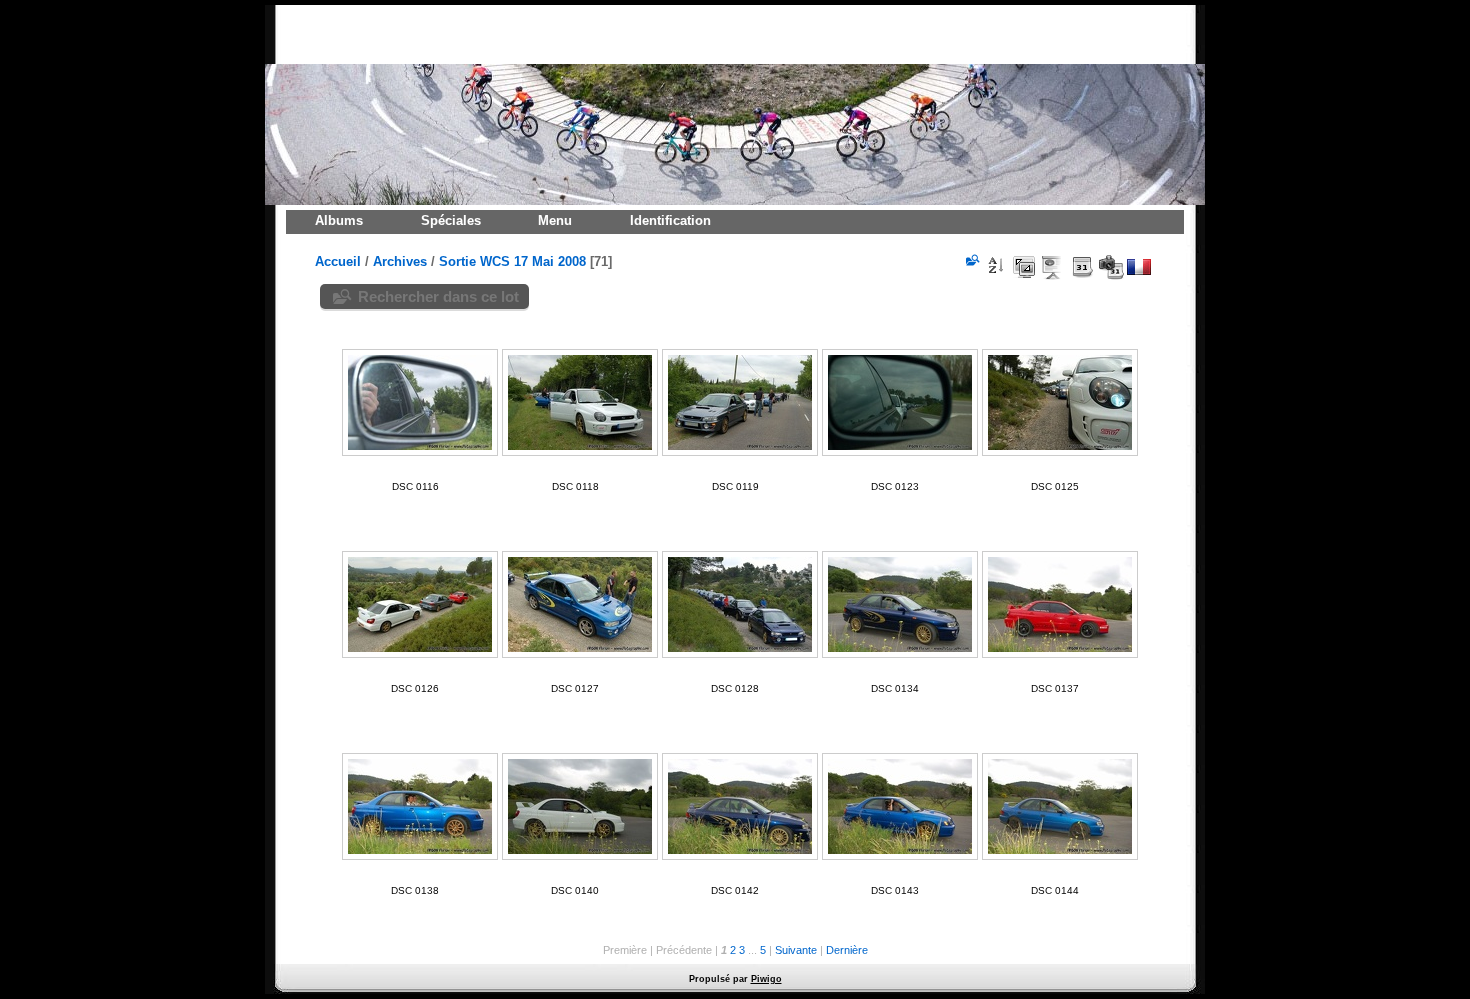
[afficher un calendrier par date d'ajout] (1082, 267)
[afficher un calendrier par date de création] (1111, 267)
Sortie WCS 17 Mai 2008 (512, 261)
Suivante (796, 950)
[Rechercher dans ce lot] (971, 260)
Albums (339, 220)
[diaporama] (1053, 267)
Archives (400, 261)
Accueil (338, 261)
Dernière (847, 950)
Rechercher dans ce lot (438, 296)
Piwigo (766, 979)
